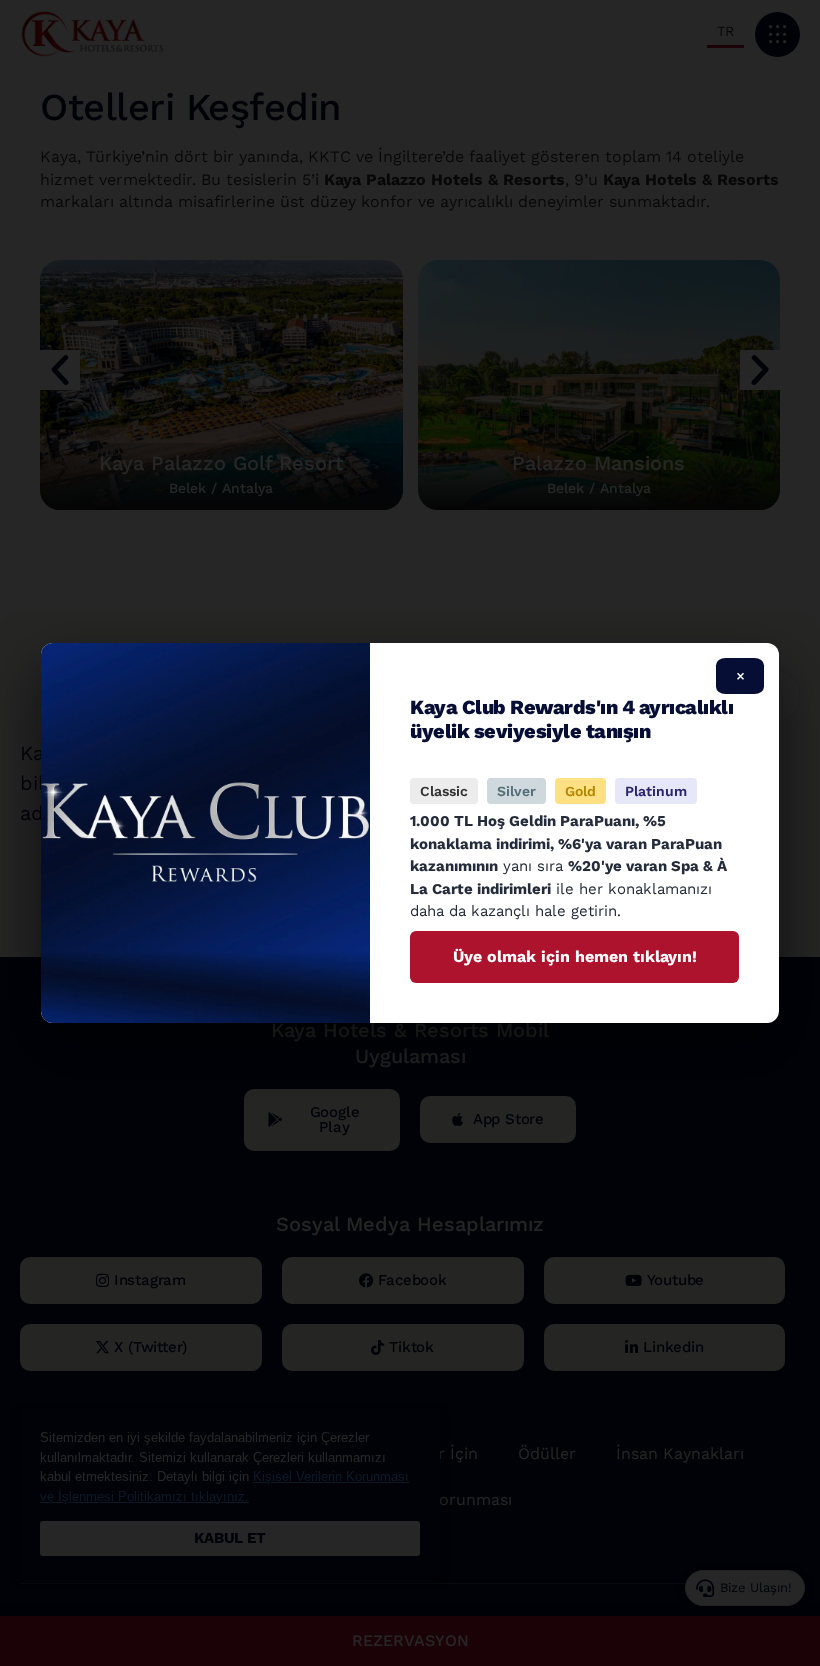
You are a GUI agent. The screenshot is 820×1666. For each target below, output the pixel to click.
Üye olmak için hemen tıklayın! (575, 956)
